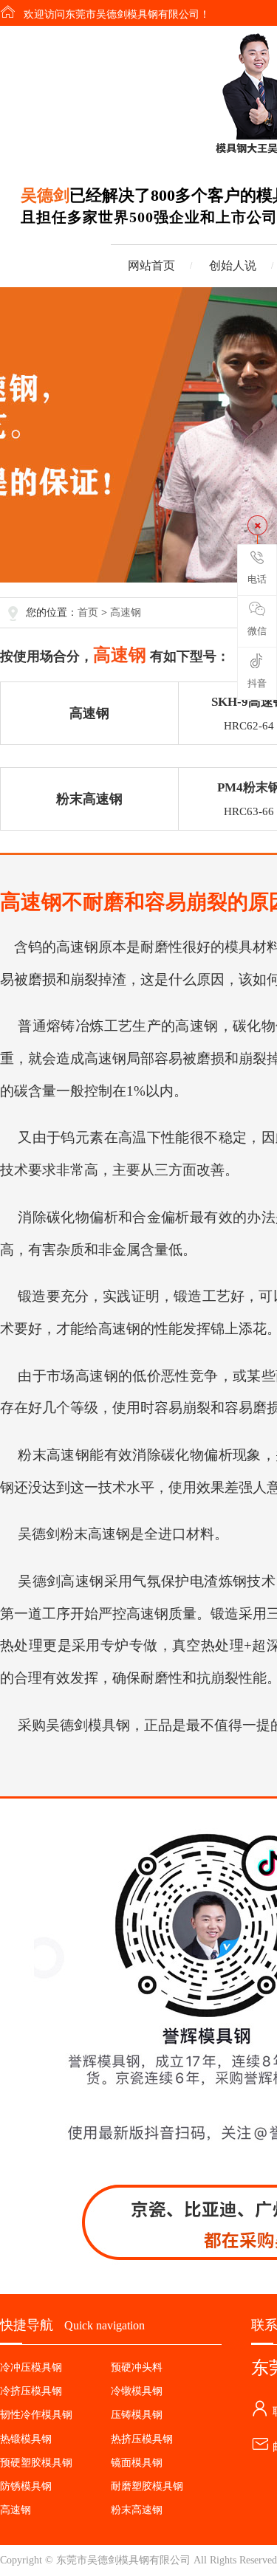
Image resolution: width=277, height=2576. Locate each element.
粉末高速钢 (89, 799)
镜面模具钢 (137, 2463)
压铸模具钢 (137, 2415)
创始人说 (233, 265)
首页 (88, 612)
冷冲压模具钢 (31, 2367)
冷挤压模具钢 (31, 2391)
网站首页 (151, 265)
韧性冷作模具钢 (36, 2415)
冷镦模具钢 (137, 2391)
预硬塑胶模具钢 (36, 2463)
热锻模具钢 (26, 2439)
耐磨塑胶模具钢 (147, 2486)
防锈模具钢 (26, 2486)
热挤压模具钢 (142, 2439)
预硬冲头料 (137, 2367)
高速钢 (126, 612)
